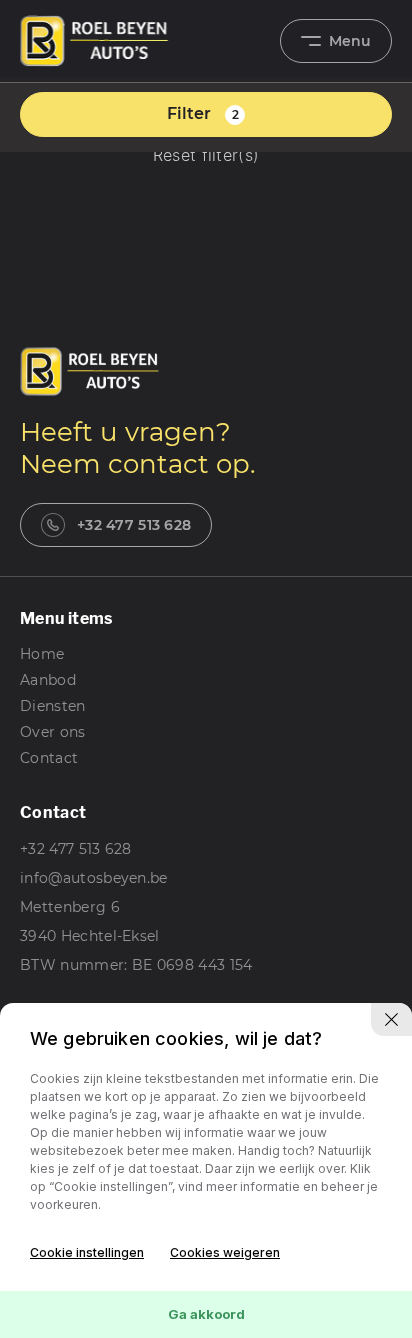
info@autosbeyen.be (94, 878)
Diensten (53, 706)
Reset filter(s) (206, 156)
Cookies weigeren (225, 1252)
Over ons (53, 732)
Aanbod (48, 680)
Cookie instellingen (87, 1252)
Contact (49, 758)
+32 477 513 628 (134, 525)
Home (42, 654)
